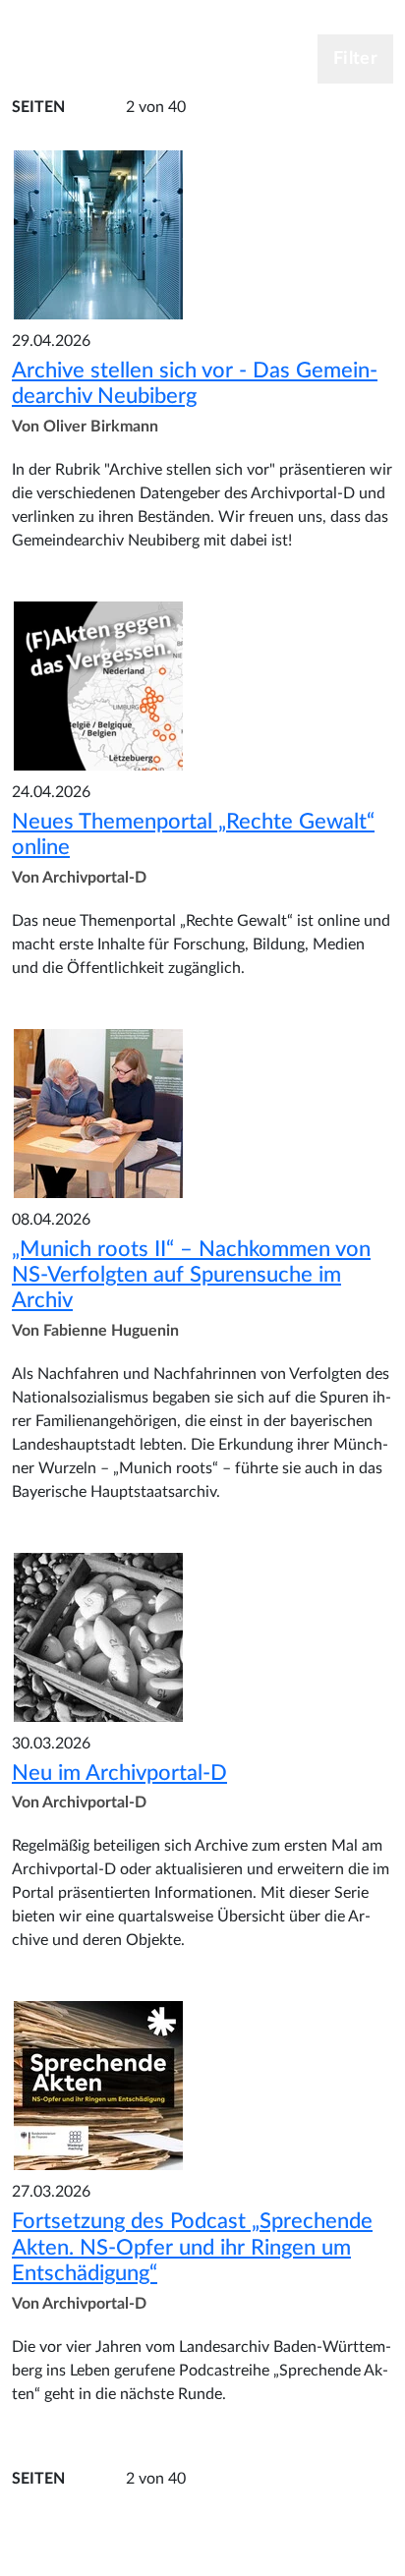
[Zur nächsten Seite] (221, 108)
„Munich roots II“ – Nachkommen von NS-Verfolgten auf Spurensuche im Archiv (191, 1275)
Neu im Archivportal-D (119, 1773)
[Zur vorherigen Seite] (90, 108)
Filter (355, 59)
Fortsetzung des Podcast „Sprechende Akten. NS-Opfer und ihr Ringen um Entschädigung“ (192, 2247)
